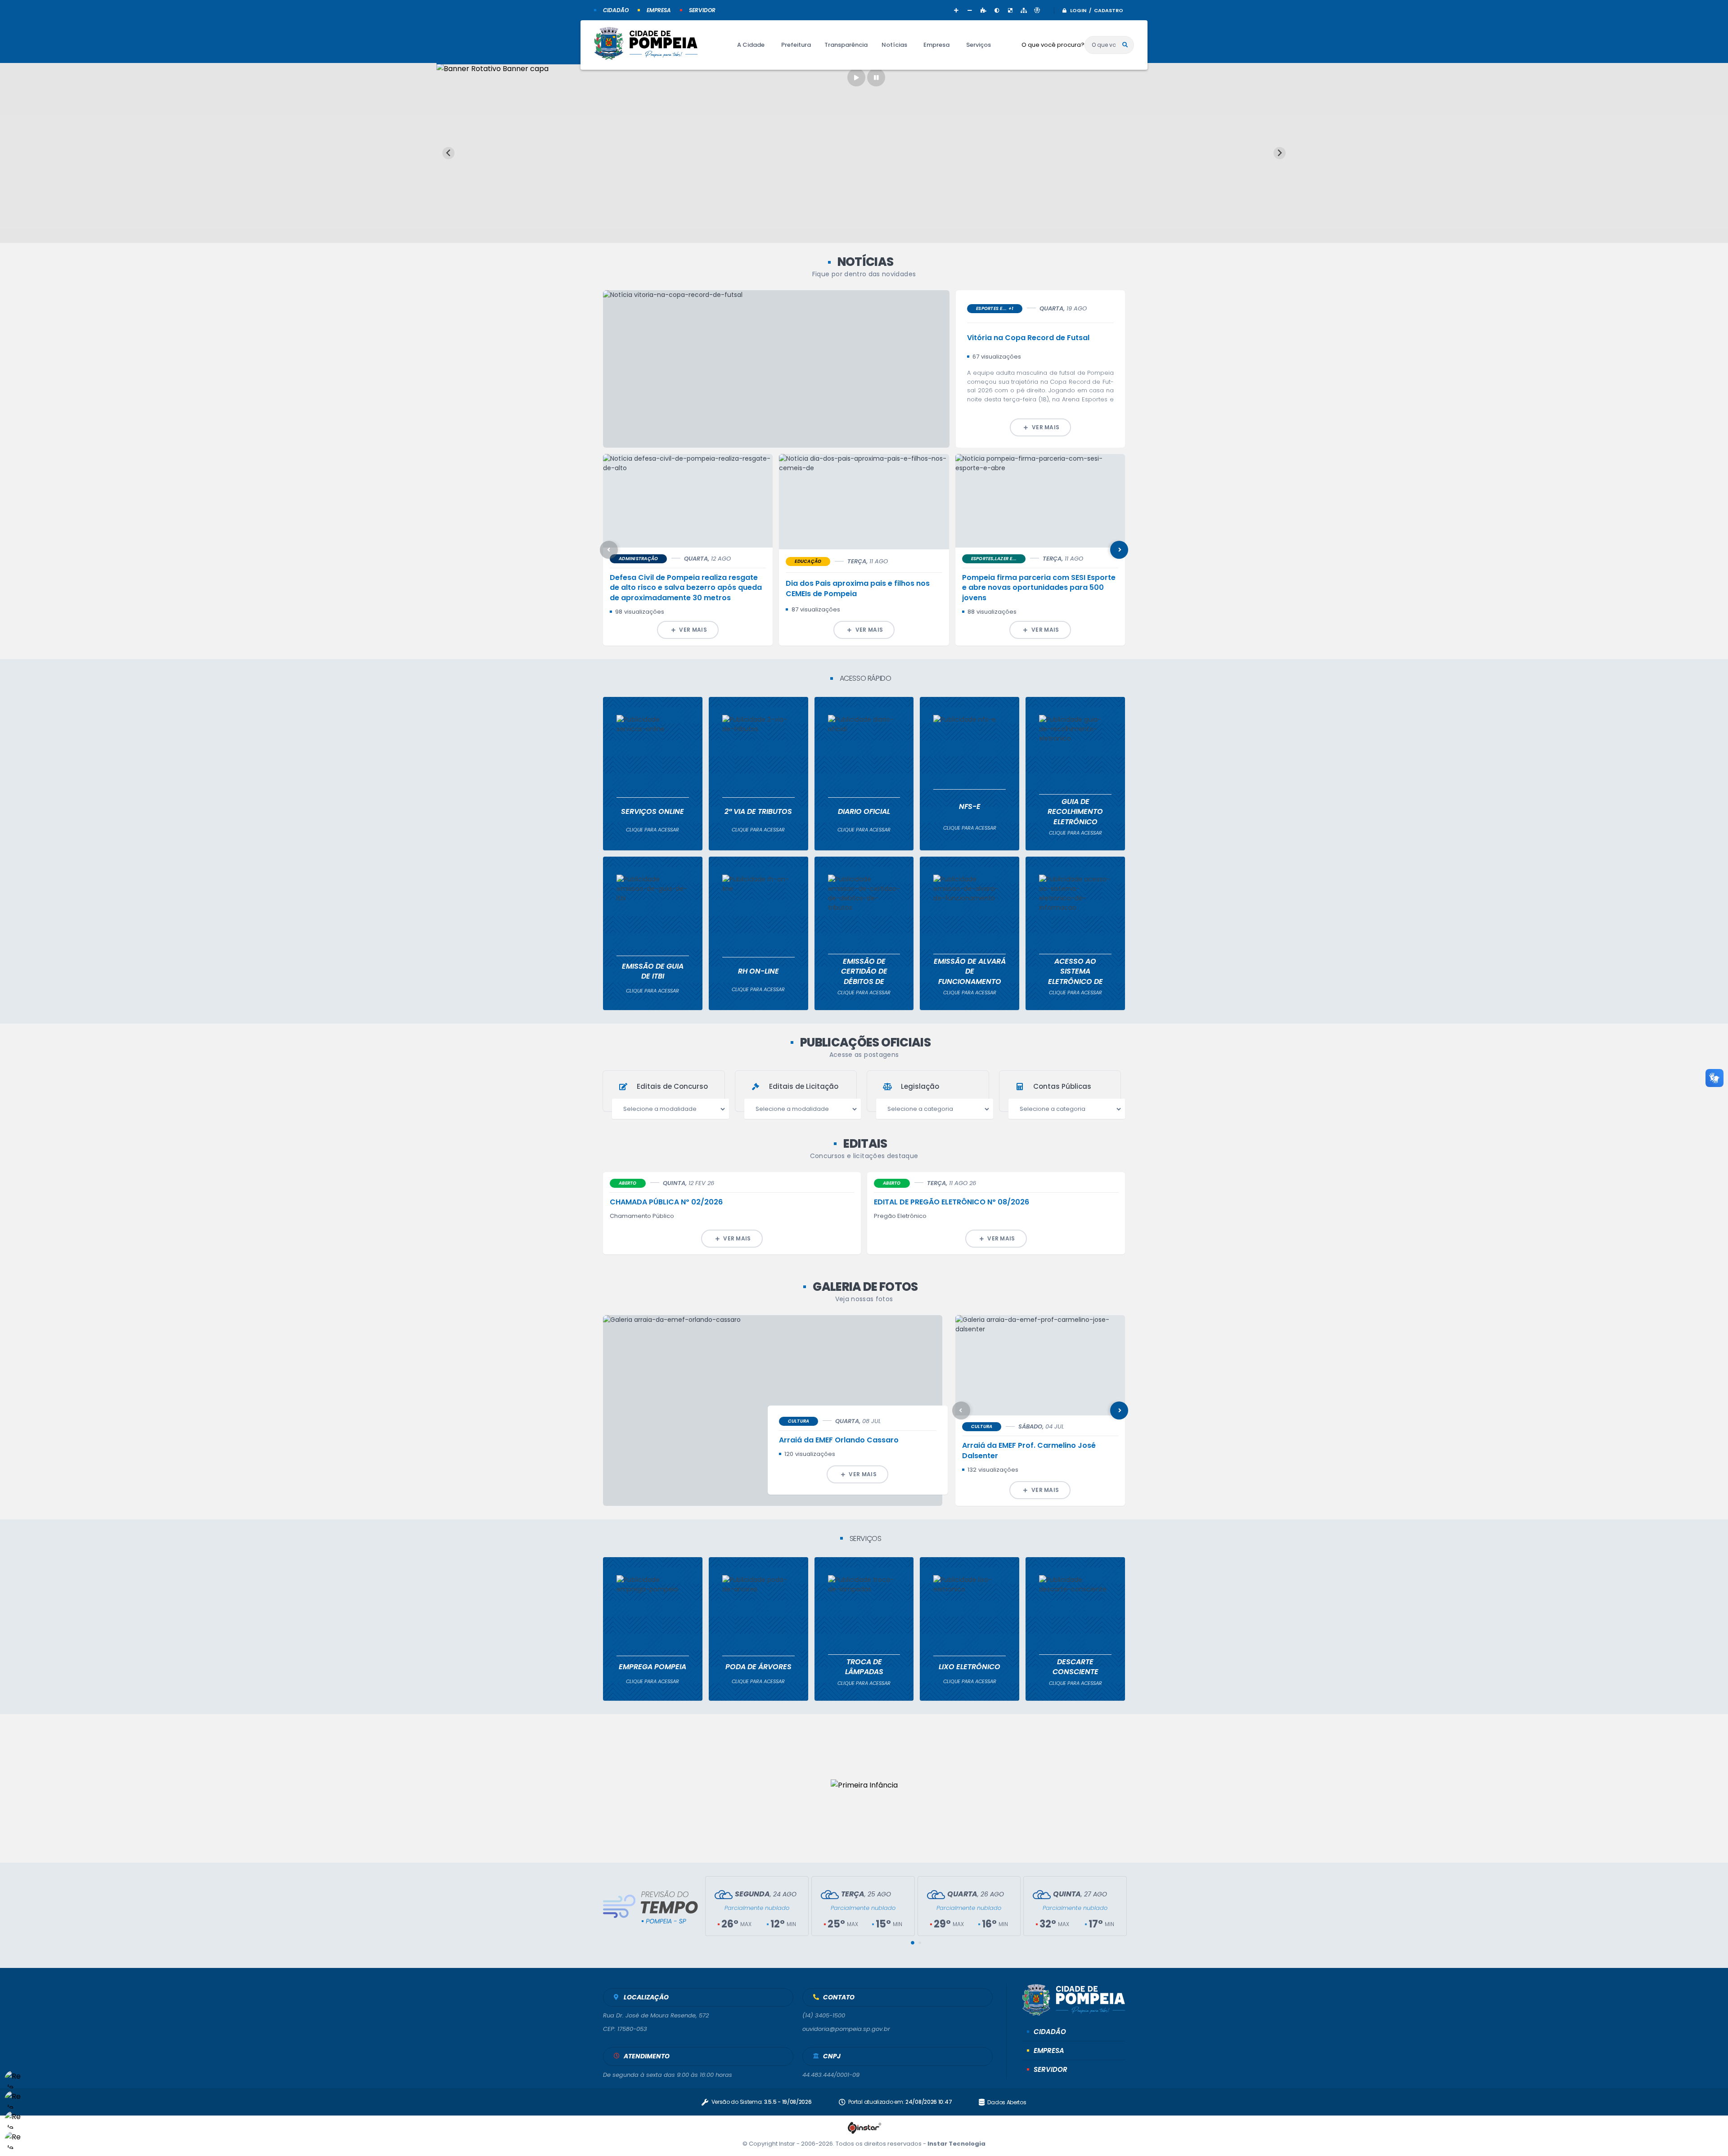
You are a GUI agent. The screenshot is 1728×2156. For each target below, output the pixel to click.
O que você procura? (1053, 45)
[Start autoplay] (856, 77)
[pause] (876, 77)
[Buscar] (1125, 45)
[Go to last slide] (448, 153)
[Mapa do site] (1024, 10)
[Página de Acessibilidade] (1037, 10)
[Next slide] (1280, 153)
